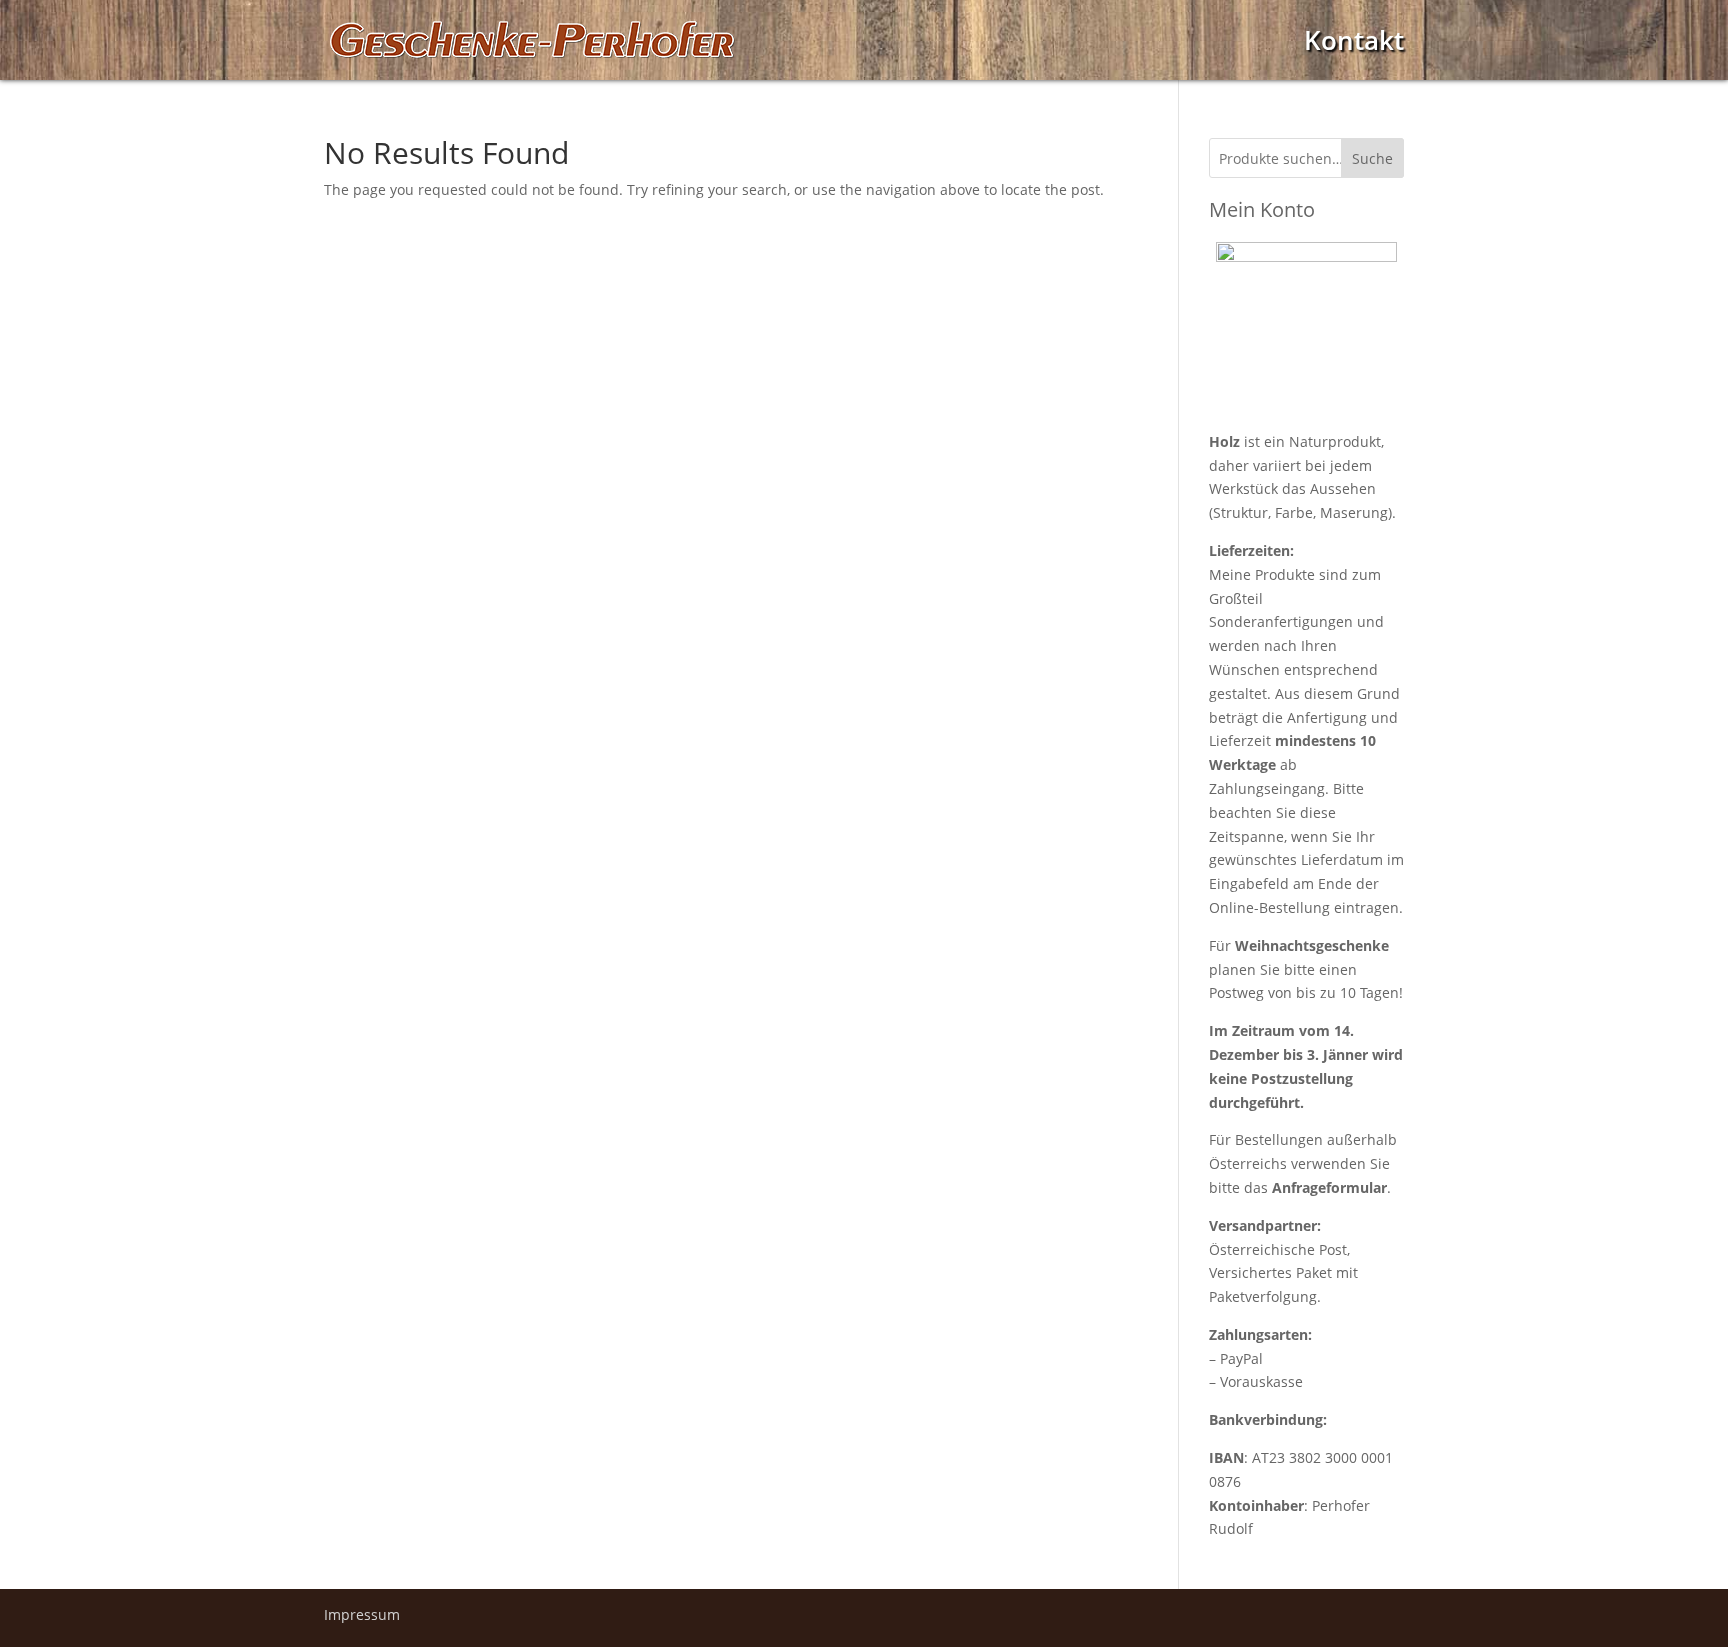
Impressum (362, 1614)
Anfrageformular (1329, 1187)
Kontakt (1354, 45)
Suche (1372, 158)
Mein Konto (1262, 209)
